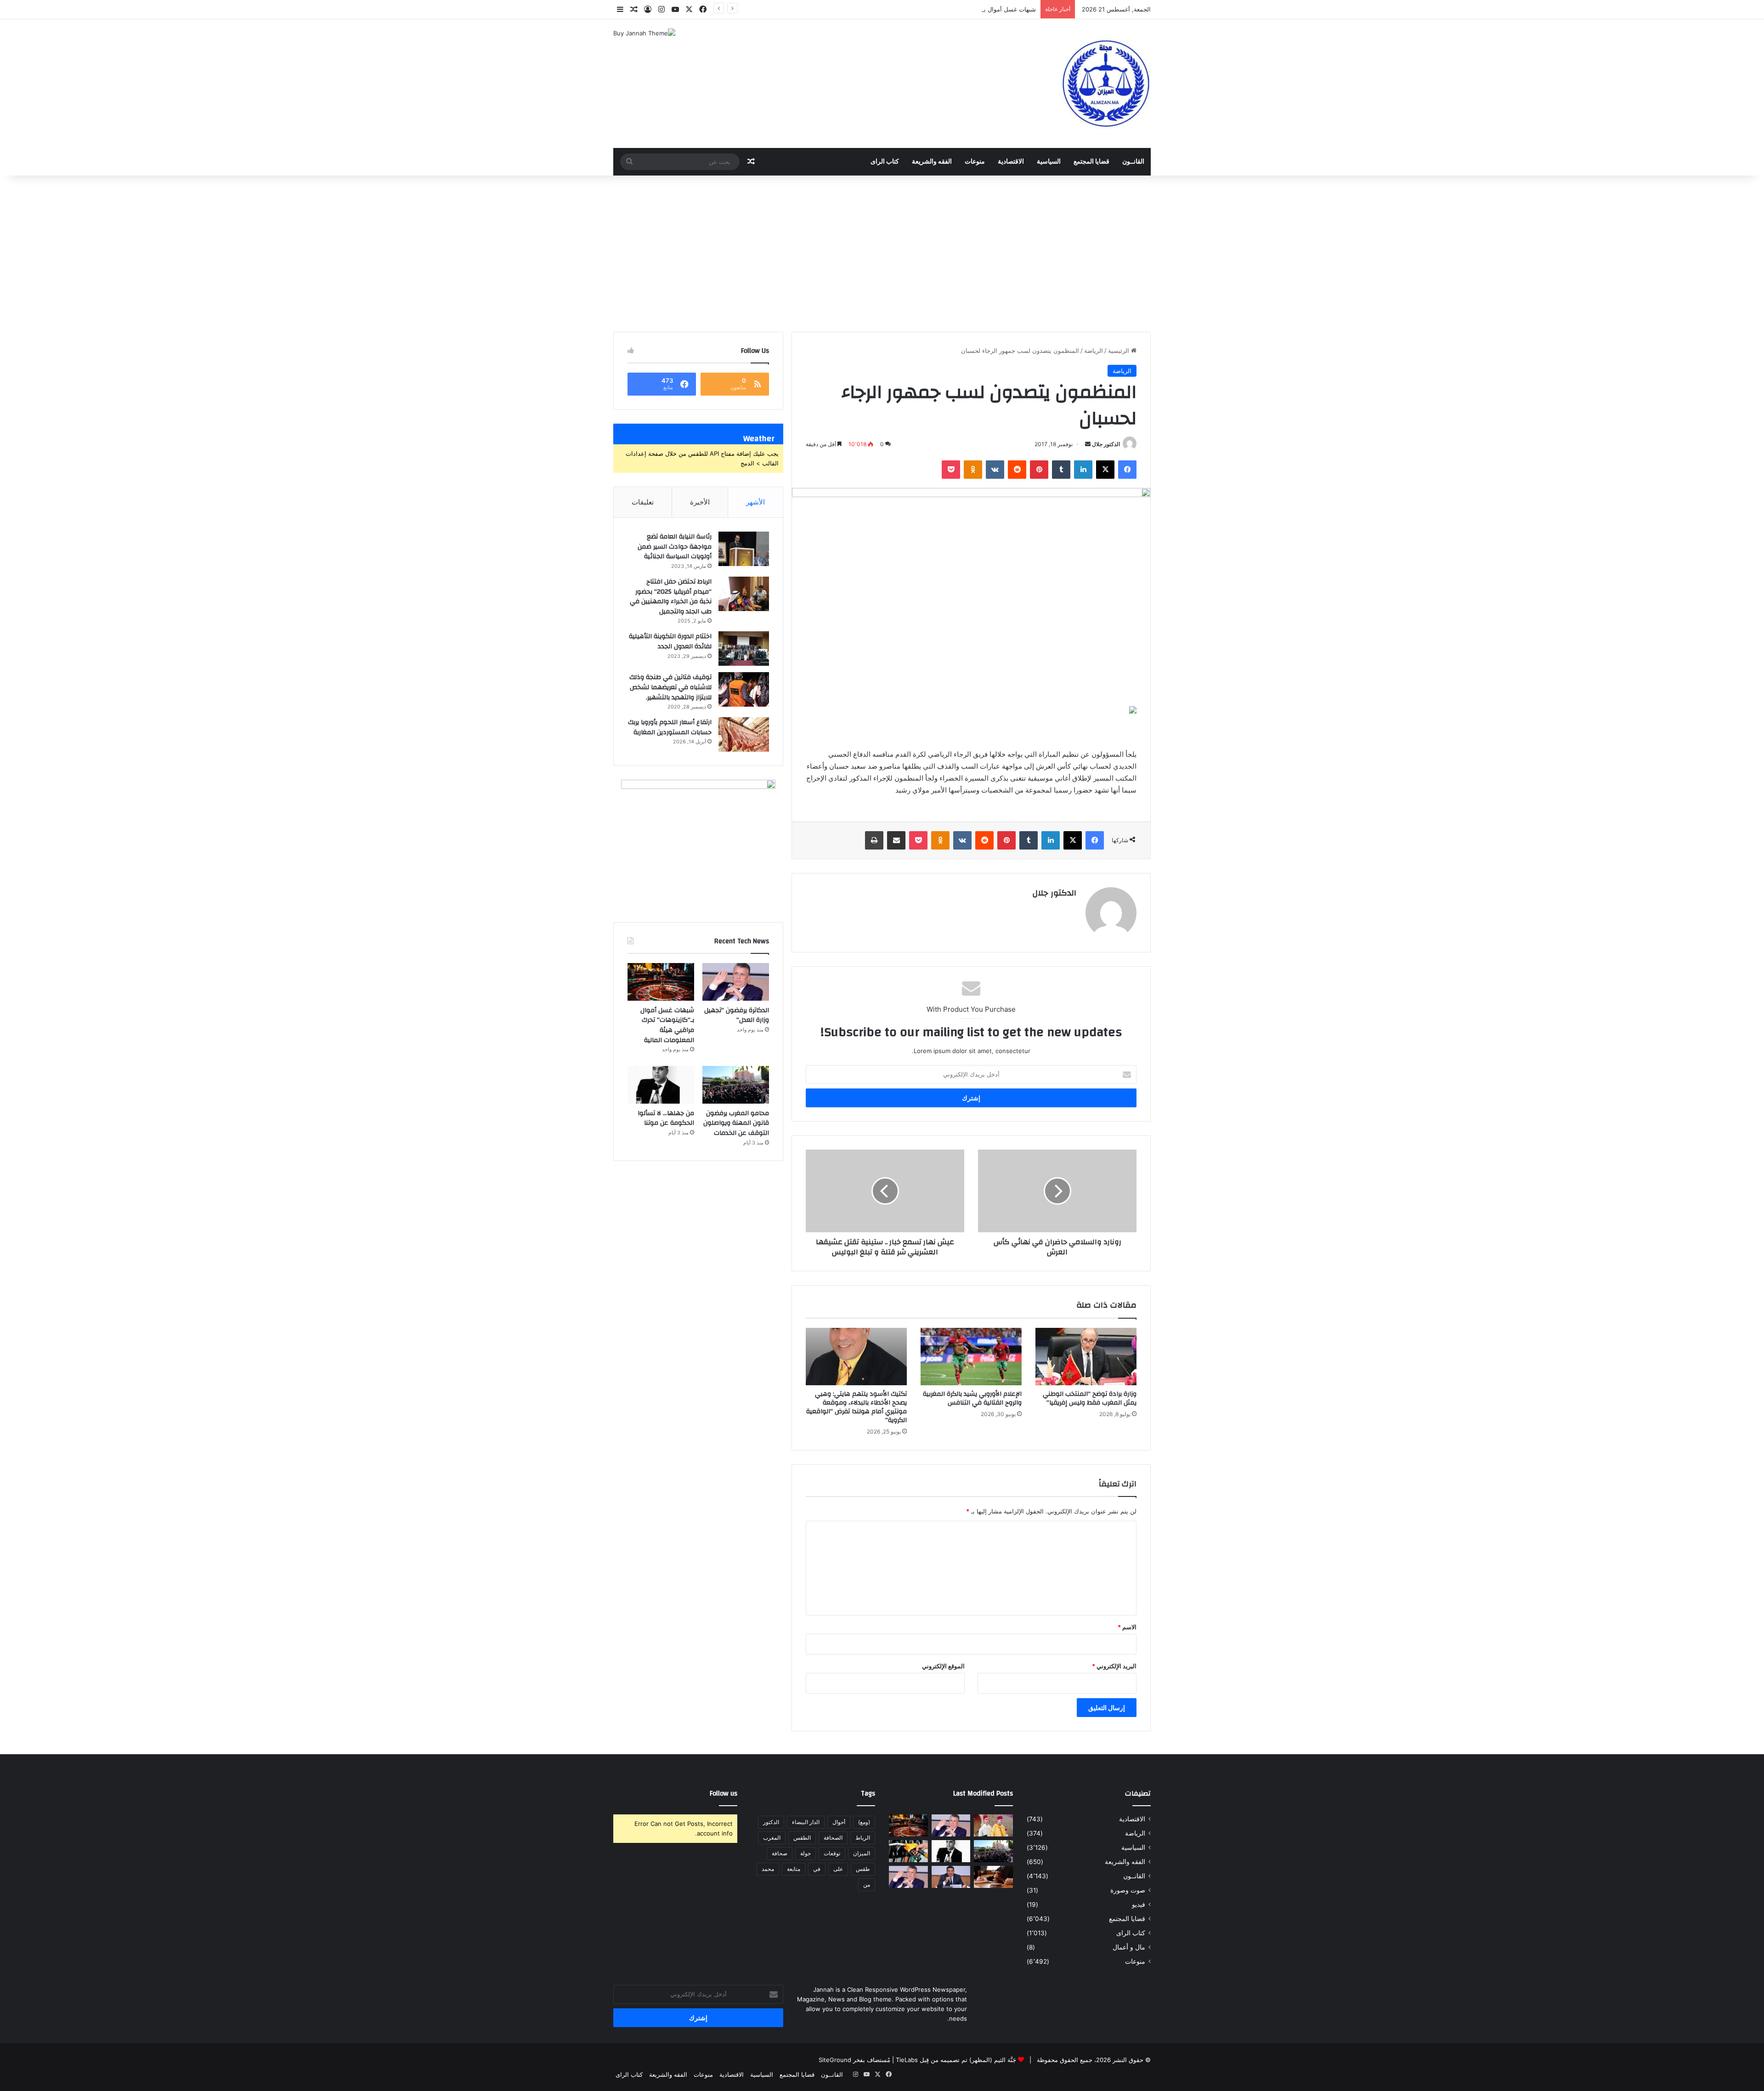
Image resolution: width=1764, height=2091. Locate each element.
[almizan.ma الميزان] (1105, 84)
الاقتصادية (1011, 162)
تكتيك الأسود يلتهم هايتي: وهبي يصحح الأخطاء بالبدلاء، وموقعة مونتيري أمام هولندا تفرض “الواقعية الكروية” (857, 1407)
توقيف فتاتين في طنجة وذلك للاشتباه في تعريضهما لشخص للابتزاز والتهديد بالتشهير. (670, 687)
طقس (863, 1869)
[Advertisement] (882, 254)
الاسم (1127, 1627)
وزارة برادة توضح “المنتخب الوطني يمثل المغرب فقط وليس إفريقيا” (1090, 1398)
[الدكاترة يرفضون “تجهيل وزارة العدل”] (736, 982)
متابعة (794, 1869)
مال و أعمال (1129, 1947)
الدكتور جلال (1106, 444)
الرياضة (1094, 351)
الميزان (862, 1853)
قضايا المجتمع (1091, 162)
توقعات (832, 1853)
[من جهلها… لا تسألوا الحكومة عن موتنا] (661, 1085)
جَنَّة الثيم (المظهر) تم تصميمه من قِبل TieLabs (956, 2060)
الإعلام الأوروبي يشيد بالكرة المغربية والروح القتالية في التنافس (972, 1398)
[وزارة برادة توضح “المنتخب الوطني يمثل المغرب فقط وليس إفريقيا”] (1086, 1356)
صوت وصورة (1128, 1890)
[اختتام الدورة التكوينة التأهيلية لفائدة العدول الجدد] (744, 649)
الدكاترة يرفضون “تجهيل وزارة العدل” (737, 1015)
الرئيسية (1119, 351)
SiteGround (835, 2060)
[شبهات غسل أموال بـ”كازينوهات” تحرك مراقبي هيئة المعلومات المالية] (661, 982)
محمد (768, 1869)
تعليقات (643, 502)
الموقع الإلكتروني (943, 1666)
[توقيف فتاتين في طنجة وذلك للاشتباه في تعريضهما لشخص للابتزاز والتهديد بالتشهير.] (744, 689)
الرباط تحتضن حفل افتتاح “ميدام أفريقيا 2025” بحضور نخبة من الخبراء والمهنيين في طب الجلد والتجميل (671, 597)
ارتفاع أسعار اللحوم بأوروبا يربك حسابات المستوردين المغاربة (670, 727)
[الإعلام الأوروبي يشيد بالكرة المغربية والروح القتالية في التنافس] (971, 1356)
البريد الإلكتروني (1114, 1666)
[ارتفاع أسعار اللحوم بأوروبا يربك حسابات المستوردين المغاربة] (744, 734)
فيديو (1139, 1904)
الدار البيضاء (806, 1822)
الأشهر (755, 502)
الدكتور (771, 1822)
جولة (806, 1853)
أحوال (839, 1822)
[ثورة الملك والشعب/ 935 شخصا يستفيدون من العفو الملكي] (993, 1825)
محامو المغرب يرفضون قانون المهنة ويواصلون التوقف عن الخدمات (736, 1123)
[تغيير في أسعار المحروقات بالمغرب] (908, 1851)
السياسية (1049, 162)
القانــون (1133, 162)
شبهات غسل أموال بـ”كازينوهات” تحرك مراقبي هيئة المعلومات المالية (948, 9)
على (838, 1869)
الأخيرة (700, 502)
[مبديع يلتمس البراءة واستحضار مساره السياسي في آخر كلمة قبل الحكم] (951, 1877)
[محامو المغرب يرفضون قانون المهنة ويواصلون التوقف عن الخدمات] (736, 1085)
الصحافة (833, 1838)
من (867, 1884)
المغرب (772, 1838)
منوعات (975, 162)
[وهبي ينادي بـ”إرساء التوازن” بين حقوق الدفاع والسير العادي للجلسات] (908, 1877)
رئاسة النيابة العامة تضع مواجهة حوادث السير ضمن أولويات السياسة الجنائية (675, 547)
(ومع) (864, 1822)
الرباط (863, 1838)
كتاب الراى (885, 162)
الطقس (802, 1838)
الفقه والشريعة (932, 162)
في (817, 1869)
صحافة (780, 1853)
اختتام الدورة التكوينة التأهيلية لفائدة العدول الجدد (670, 641)
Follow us (724, 1793)
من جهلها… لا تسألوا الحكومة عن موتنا (666, 1118)
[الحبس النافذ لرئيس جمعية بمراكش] (993, 1877)
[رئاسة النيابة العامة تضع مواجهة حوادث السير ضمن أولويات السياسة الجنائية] (744, 549)
